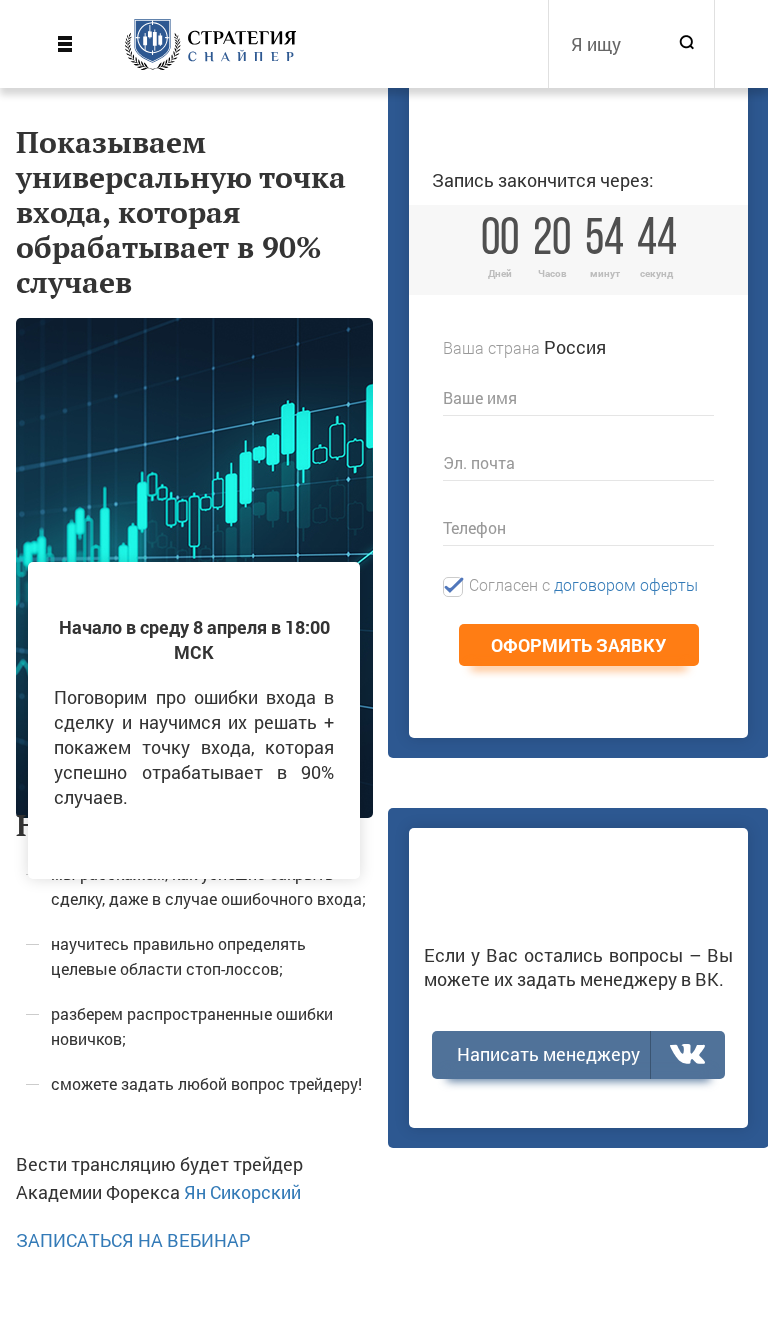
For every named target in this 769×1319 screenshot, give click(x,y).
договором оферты (626, 584)
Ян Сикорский (242, 1192)
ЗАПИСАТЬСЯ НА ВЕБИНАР (133, 1240)
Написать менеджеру (548, 1054)
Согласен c (583, 585)
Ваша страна (491, 347)
